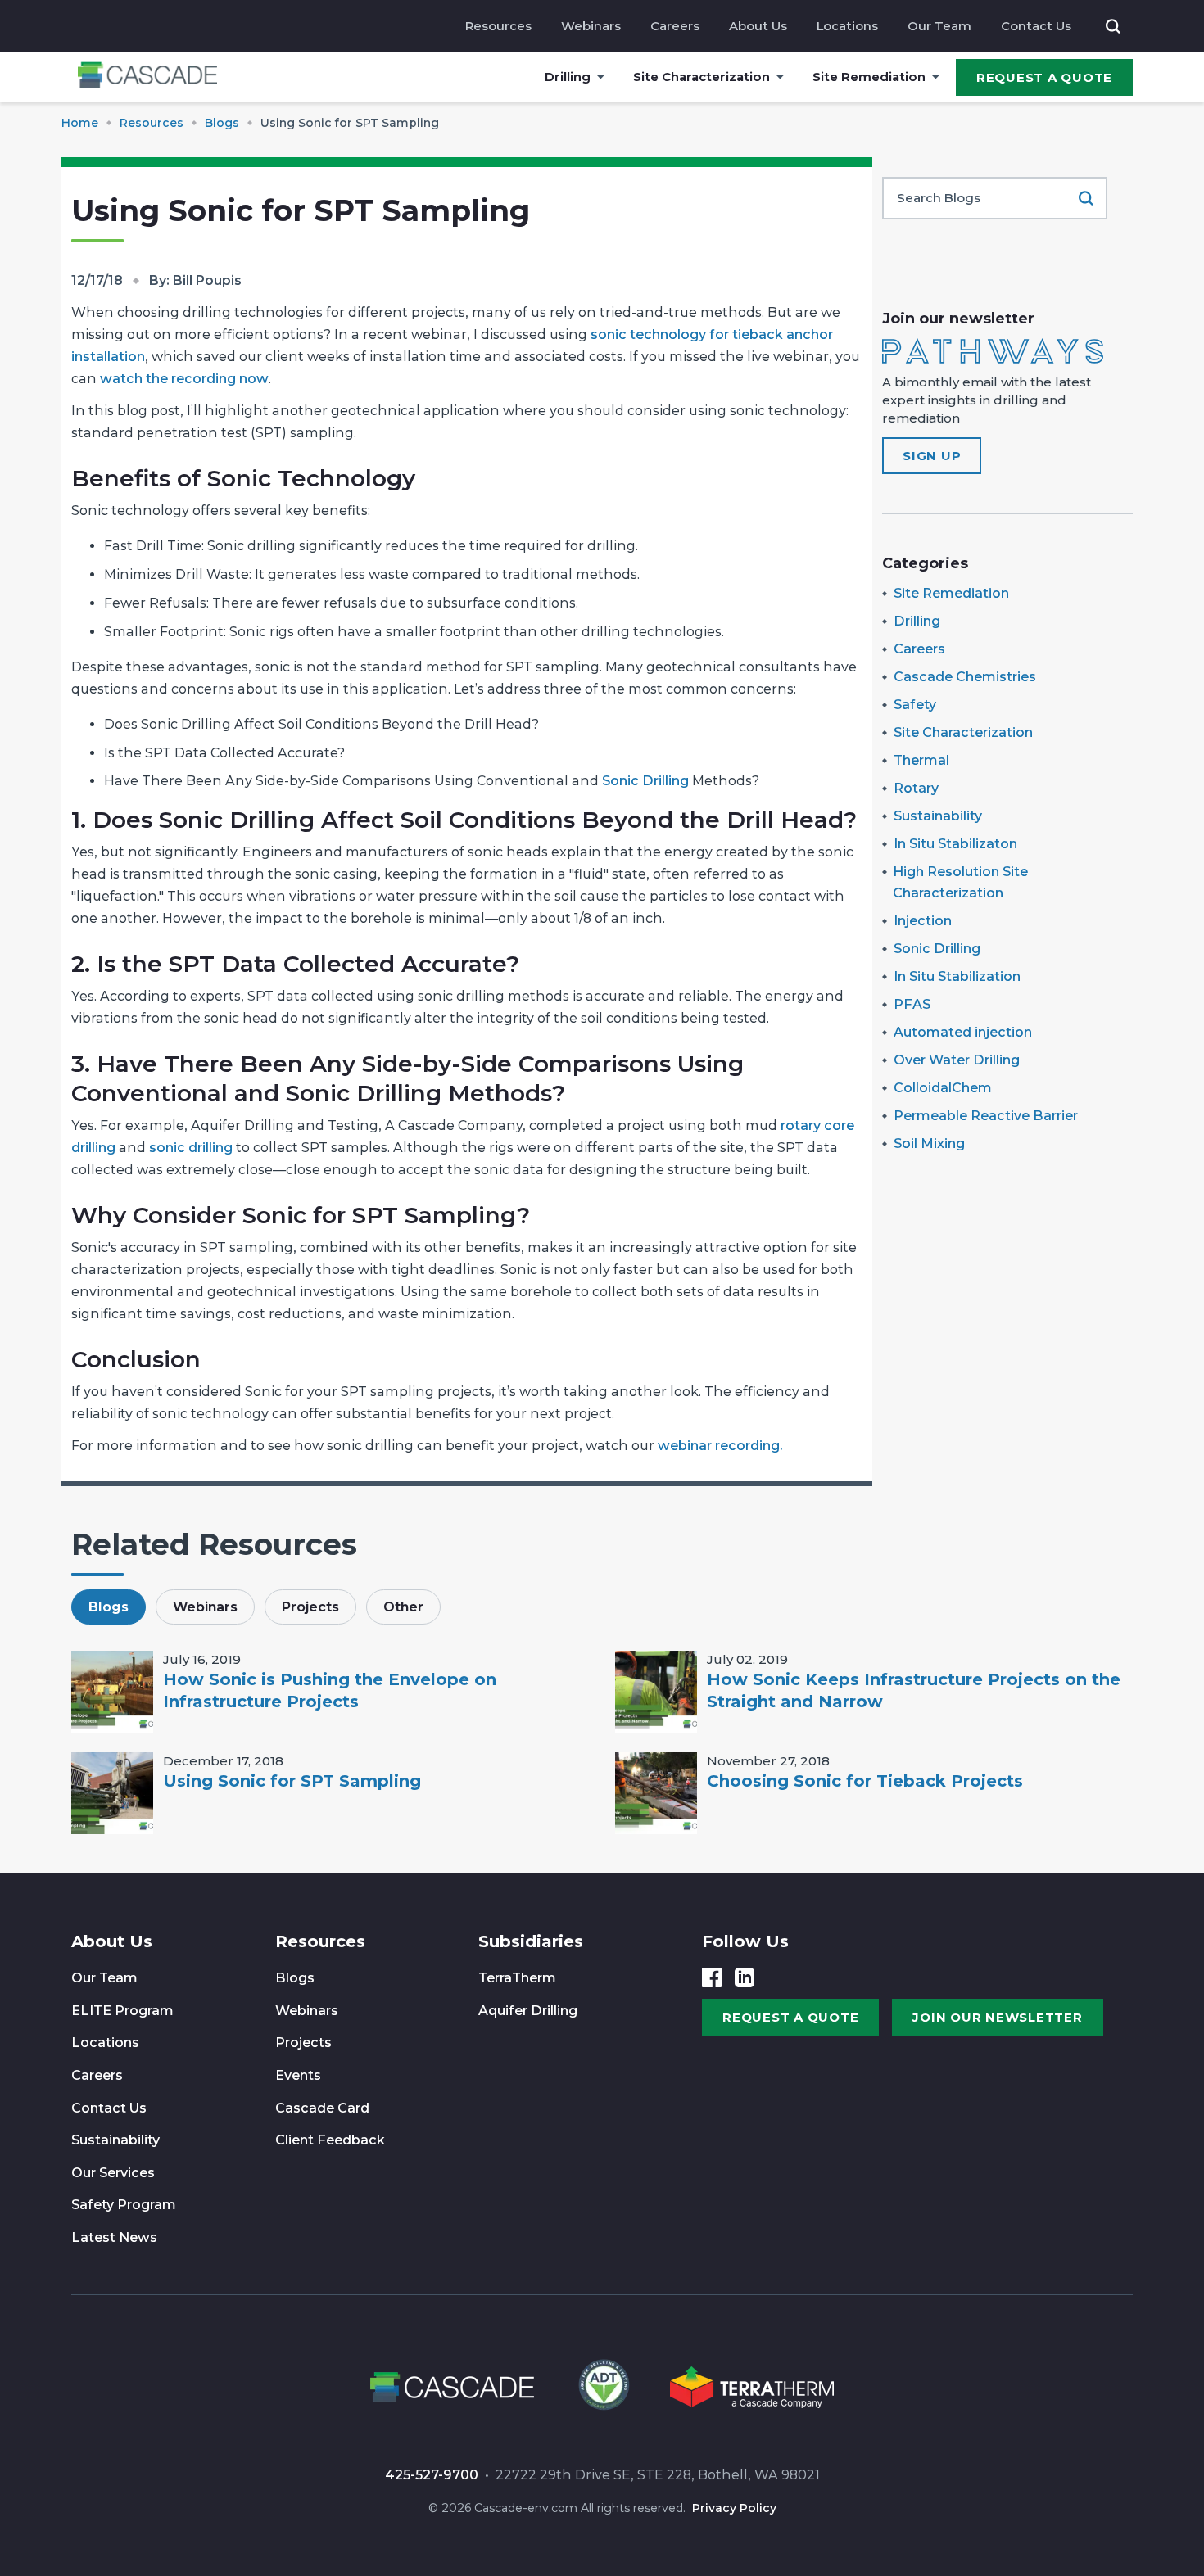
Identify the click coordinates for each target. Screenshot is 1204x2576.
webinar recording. (718, 1446)
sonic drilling (191, 1148)
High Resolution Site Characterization (960, 882)
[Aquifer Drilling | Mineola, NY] (602, 2390)
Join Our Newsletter (997, 2017)
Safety (915, 705)
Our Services (113, 2173)
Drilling (568, 77)
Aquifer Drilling (528, 2011)
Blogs (295, 1978)
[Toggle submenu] (601, 77)
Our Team (939, 26)
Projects (303, 2043)
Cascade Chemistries (965, 677)
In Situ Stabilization (957, 976)
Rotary (916, 788)
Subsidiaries (531, 1941)
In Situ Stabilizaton (955, 844)
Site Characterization (702, 77)
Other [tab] (403, 1607)
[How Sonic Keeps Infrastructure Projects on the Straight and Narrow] (656, 1692)
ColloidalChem (943, 1088)
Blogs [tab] (109, 1607)
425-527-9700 (432, 2475)
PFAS (912, 1004)
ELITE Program (122, 2011)
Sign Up (932, 456)
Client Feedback (330, 2140)
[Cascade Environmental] (147, 77)
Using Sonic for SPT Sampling (292, 1781)
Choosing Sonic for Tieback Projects (865, 1781)
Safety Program (124, 2205)
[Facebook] (712, 1977)
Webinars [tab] (205, 1607)
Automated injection (963, 1032)
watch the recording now (184, 379)
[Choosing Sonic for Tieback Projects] (656, 1793)
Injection (923, 921)
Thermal (921, 760)
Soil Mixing (929, 1143)
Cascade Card (322, 2108)
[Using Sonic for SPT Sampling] (112, 1793)
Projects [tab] (310, 1607)
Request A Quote (1044, 77)
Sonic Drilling (645, 781)
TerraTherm (517, 1978)
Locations (847, 26)
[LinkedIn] (745, 1977)
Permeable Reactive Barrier (986, 1116)
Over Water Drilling (957, 1060)
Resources (498, 26)
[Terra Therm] (752, 2390)
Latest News (114, 2237)
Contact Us (1036, 26)
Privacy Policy (734, 2508)
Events (298, 2075)
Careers (675, 26)
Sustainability (938, 816)
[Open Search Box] (1113, 26)
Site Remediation (869, 77)
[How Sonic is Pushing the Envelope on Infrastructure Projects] (112, 1692)
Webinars (591, 26)
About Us (758, 26)
